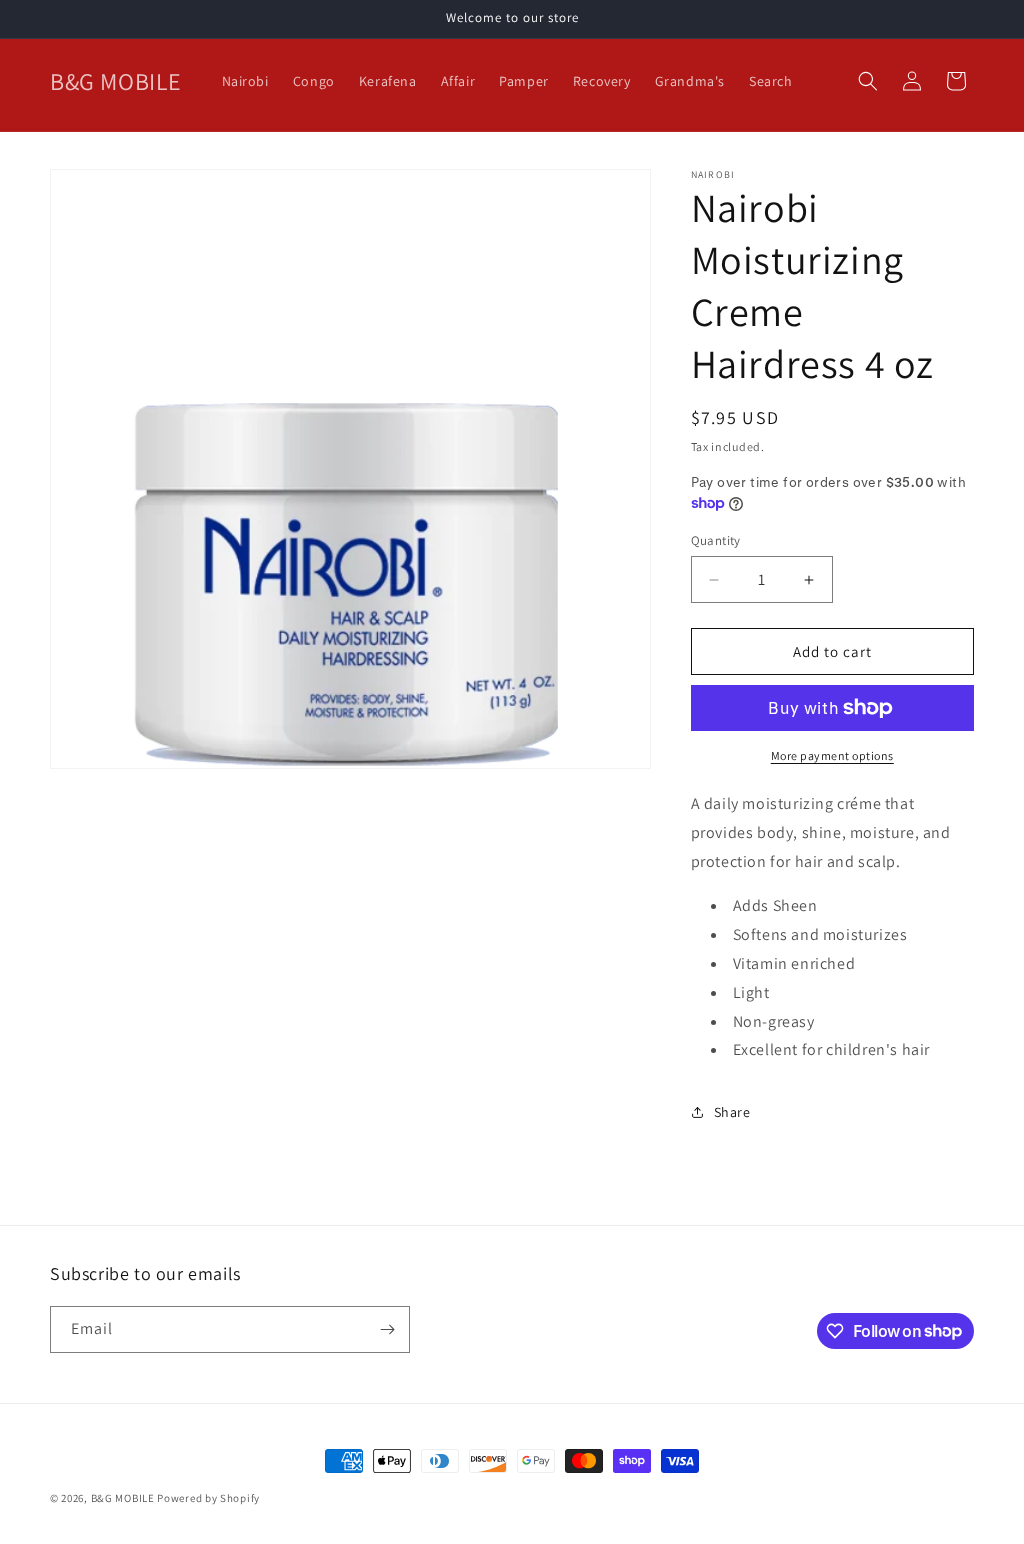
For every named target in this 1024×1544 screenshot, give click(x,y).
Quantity (716, 540)
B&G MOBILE (123, 1498)
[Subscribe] (387, 1329)
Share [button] (732, 1112)
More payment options (832, 755)
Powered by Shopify (208, 1498)
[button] (868, 81)
